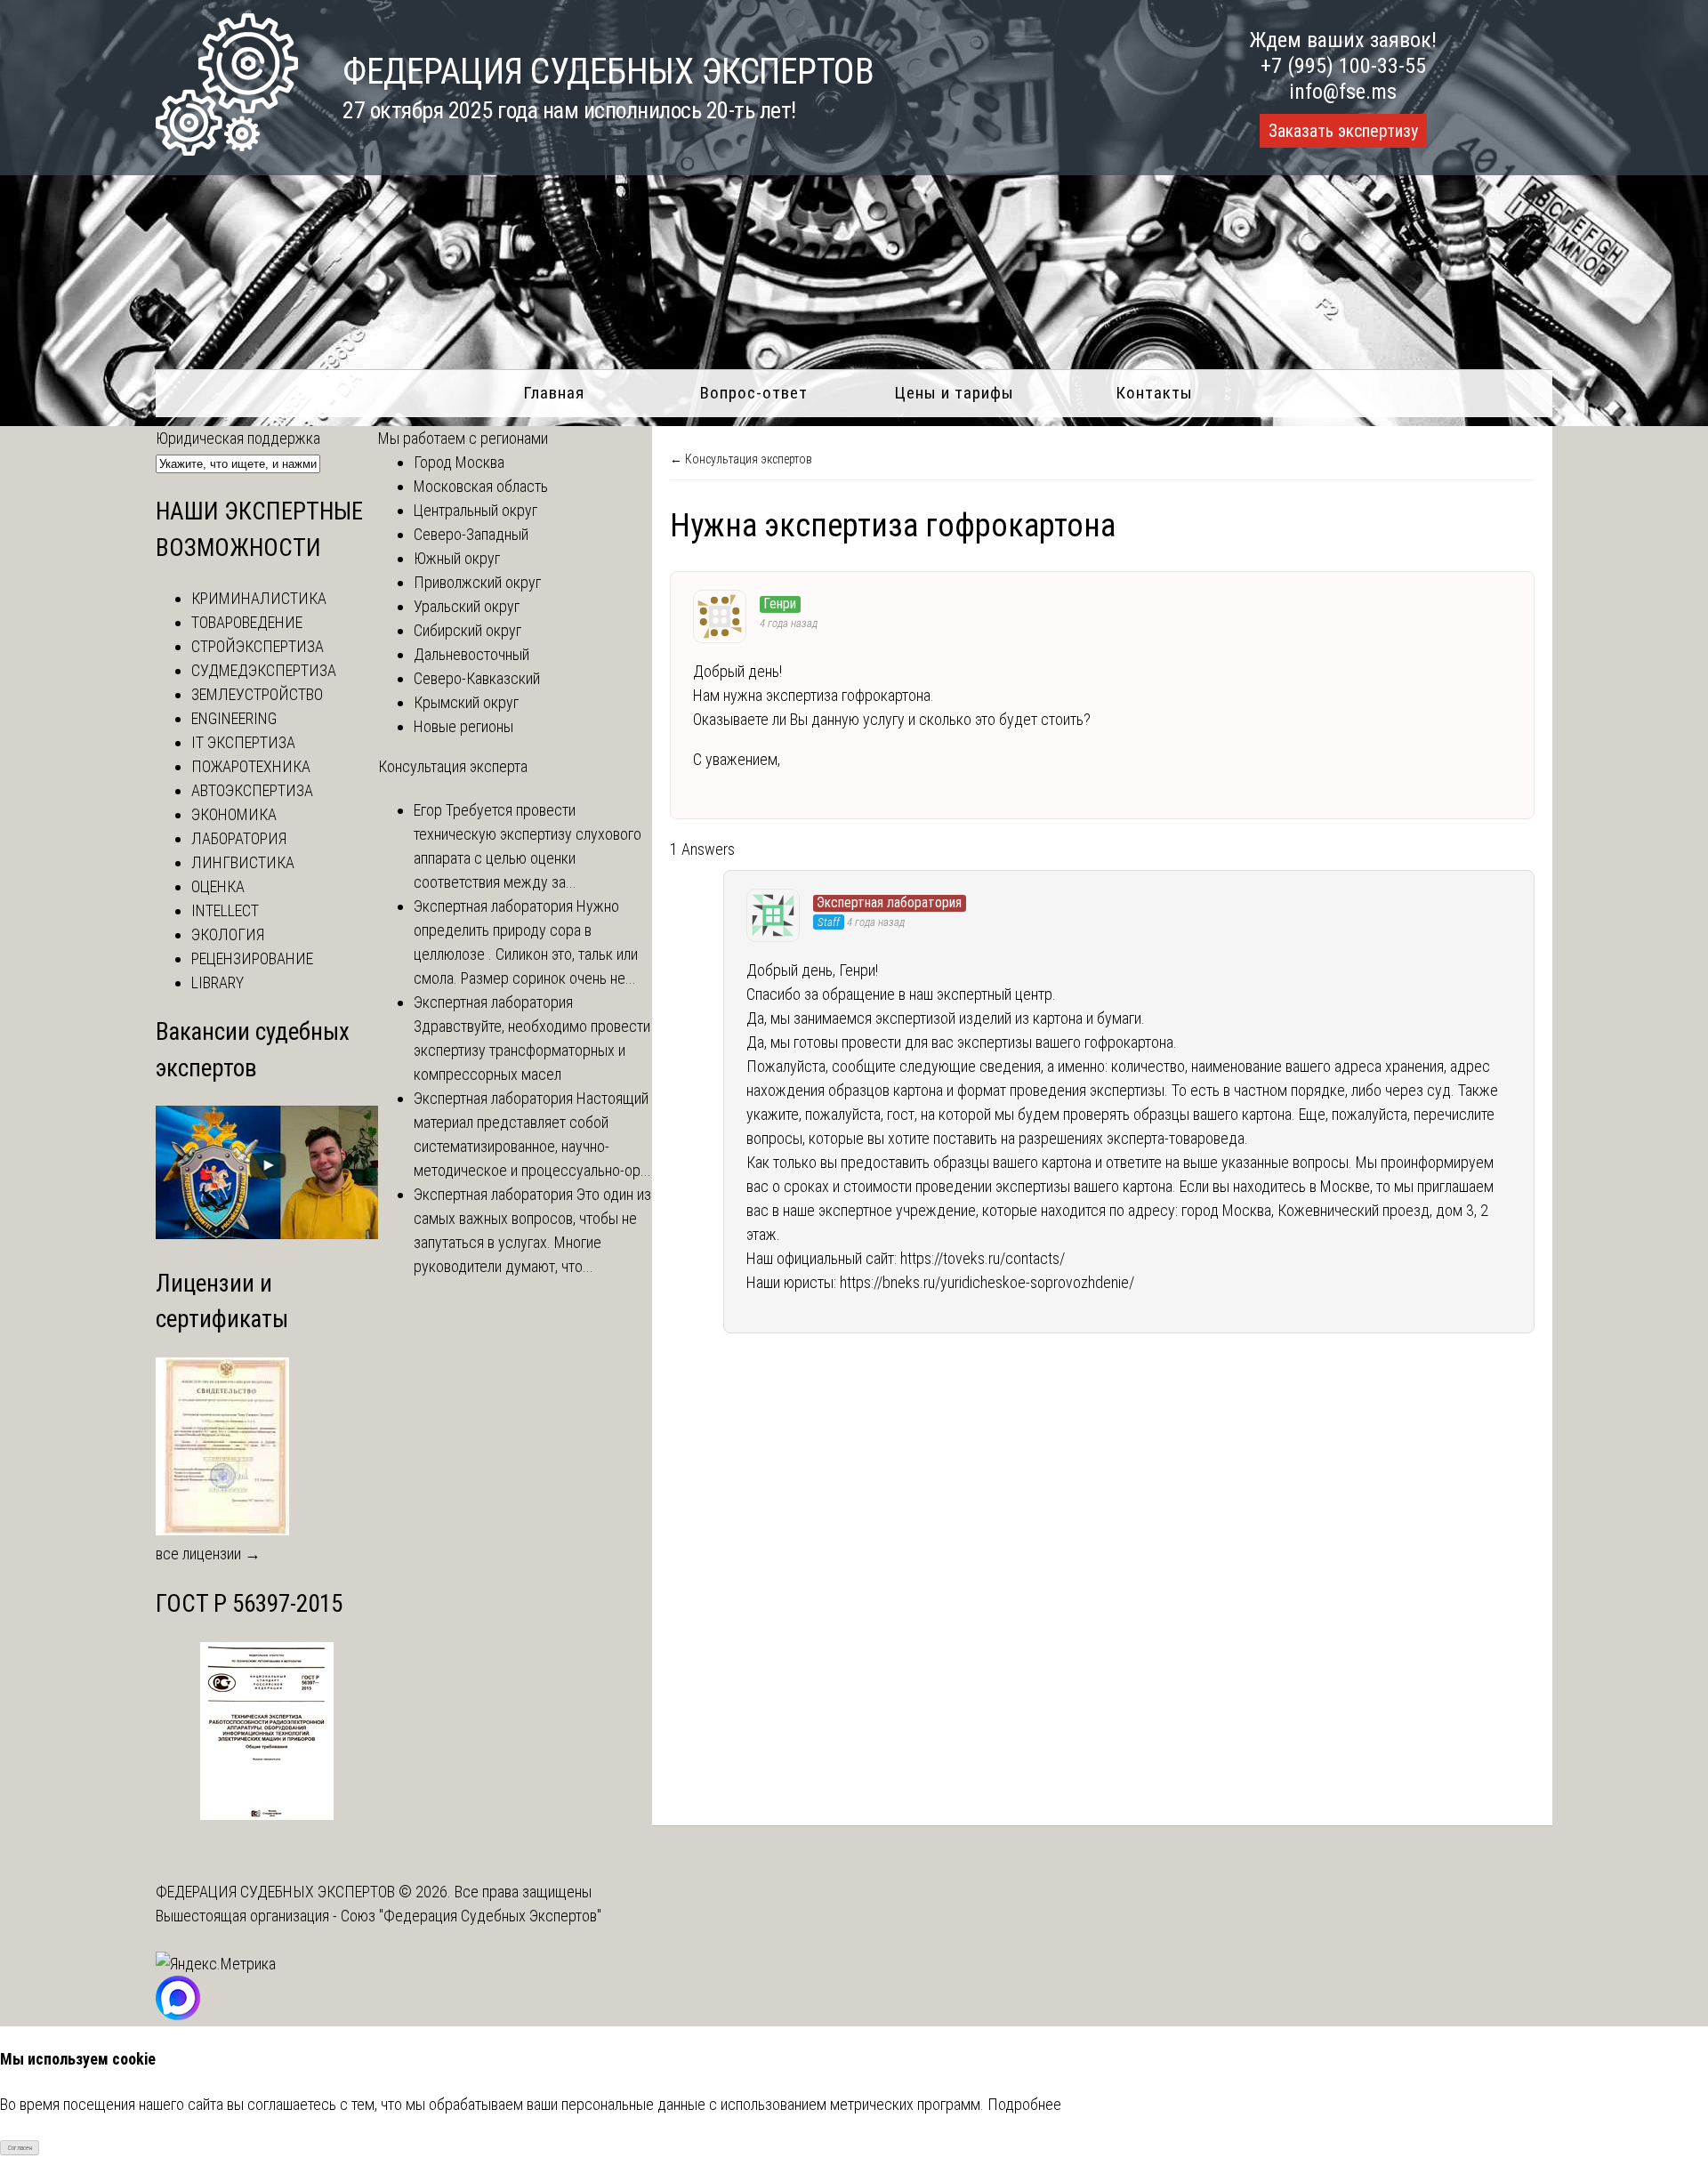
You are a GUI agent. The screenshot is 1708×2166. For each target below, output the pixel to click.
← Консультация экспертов (741, 459)
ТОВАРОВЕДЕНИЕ (247, 622)
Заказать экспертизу (1343, 131)
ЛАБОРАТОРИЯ (239, 838)
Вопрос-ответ (754, 393)
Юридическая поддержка (238, 438)
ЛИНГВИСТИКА (243, 862)
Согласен (20, 2148)
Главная (554, 393)
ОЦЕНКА (218, 886)
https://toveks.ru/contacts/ (983, 1258)
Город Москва (459, 462)
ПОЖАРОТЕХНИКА (251, 766)
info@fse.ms (1343, 92)
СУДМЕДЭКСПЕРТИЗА (264, 670)
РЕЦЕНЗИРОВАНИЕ (252, 958)
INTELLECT (225, 910)
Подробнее (1024, 2104)
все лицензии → (208, 1554)
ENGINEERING (234, 718)
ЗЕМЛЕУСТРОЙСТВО (257, 694)
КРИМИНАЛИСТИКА (259, 598)
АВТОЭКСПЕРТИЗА (252, 790)
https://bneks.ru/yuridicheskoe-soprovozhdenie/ (987, 1282)
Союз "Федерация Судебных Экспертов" (471, 1916)
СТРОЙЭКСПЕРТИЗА (258, 646)
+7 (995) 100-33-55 (1343, 66)
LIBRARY (218, 982)
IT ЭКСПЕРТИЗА (243, 742)
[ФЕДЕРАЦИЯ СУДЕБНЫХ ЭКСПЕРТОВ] (227, 150)
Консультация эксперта (453, 766)
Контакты (1154, 393)
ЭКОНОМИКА (234, 814)
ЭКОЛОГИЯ (228, 934)
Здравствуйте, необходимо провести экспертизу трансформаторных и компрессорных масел (532, 1050)
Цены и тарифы (954, 393)
